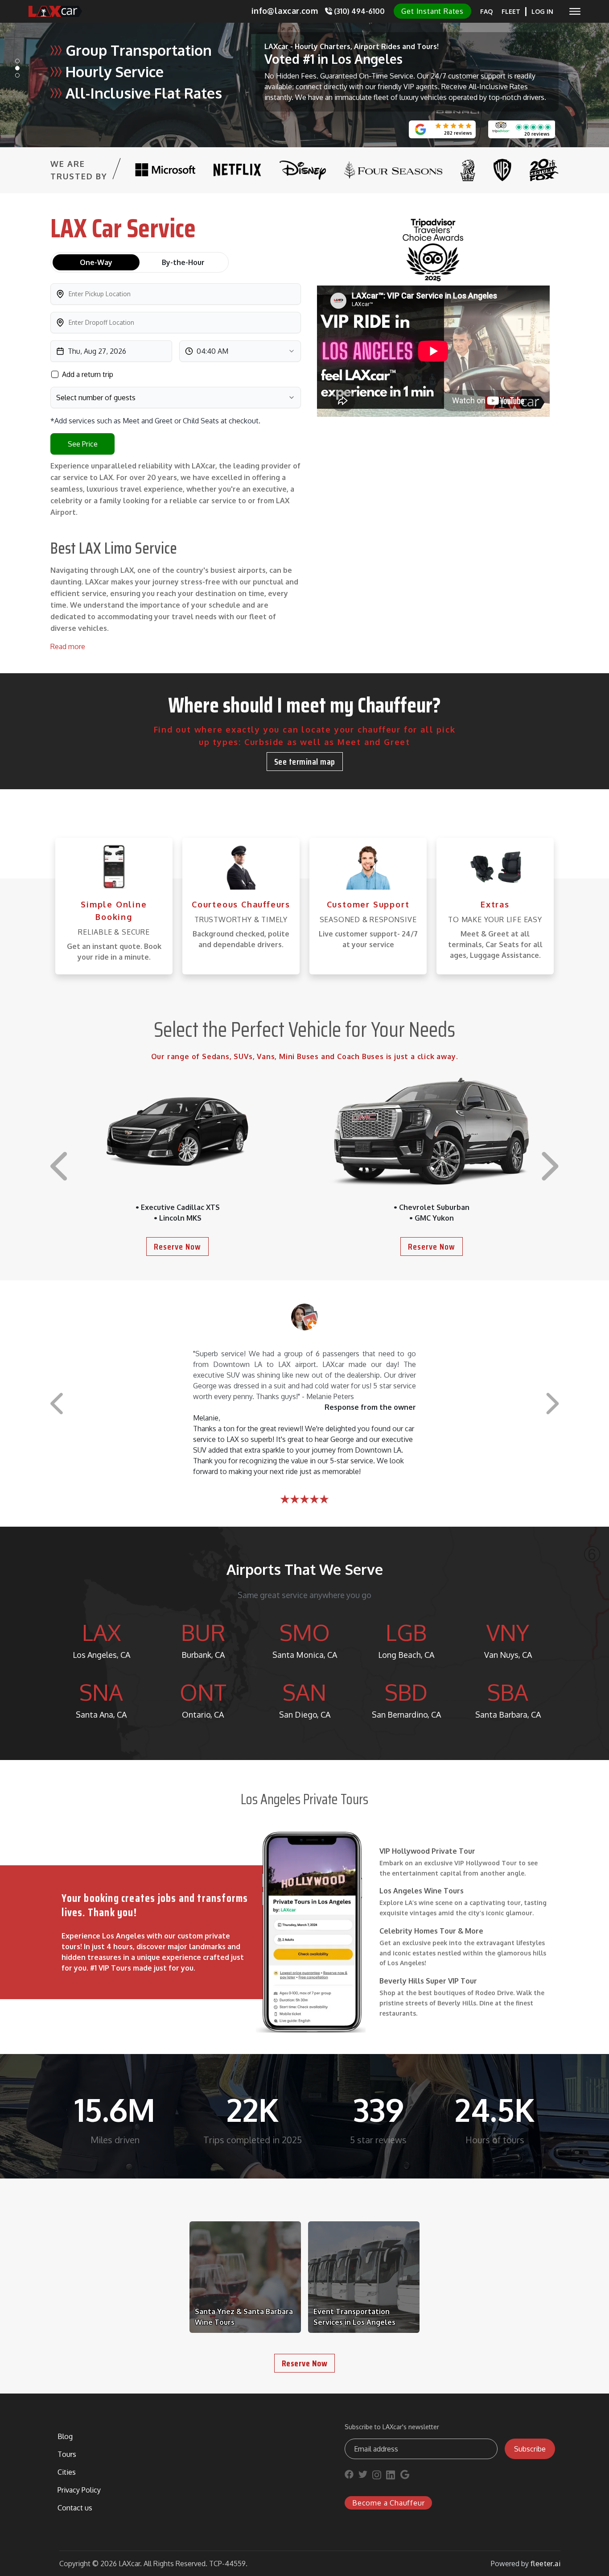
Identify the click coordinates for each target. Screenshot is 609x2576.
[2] (17, 75)
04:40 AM (212, 351)
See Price (83, 444)
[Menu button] (575, 11)
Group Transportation (139, 50)
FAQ (486, 11)
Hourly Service (115, 72)
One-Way (96, 262)
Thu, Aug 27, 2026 (97, 351)
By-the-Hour (183, 262)
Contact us (75, 2508)
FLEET (511, 11)
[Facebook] (349, 2477)
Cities (67, 2472)
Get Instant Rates (432, 11)
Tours (427, 46)
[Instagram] (377, 2477)
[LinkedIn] (391, 2477)
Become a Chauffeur (388, 2503)
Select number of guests (96, 398)
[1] (17, 68)
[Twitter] (363, 2477)
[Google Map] (405, 2477)
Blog (65, 2436)
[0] (17, 61)
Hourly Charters (323, 46)
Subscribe (530, 2449)
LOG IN (542, 11)
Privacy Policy (79, 2490)
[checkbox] (55, 374)
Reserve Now (177, 1247)
